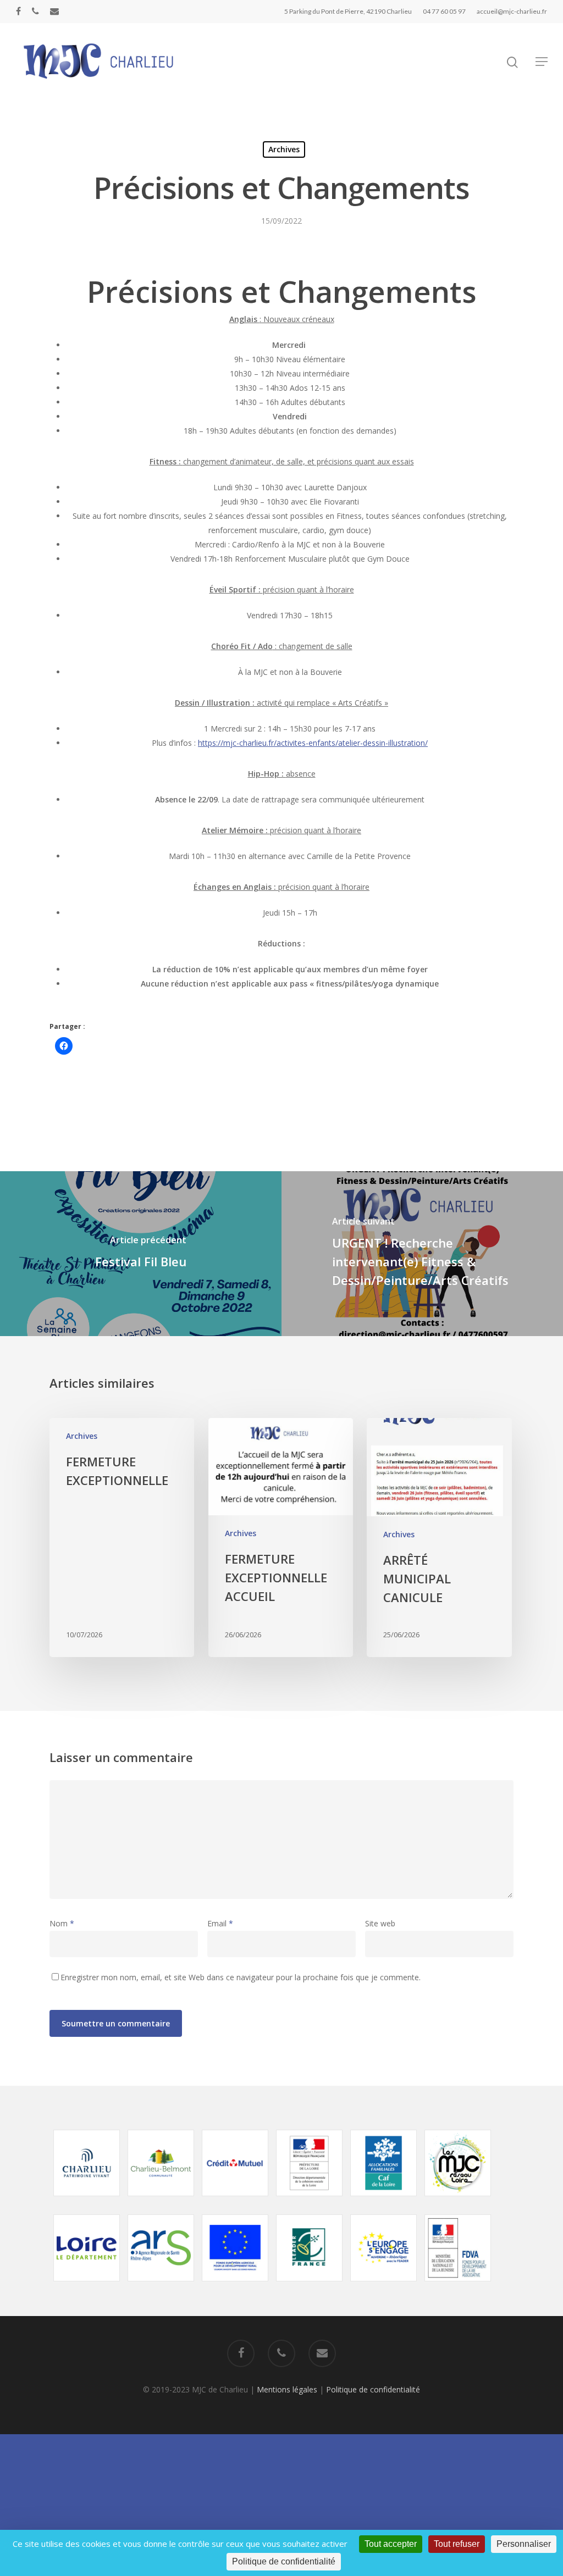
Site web (380, 1923)
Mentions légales (287, 2389)
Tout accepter (391, 2544)
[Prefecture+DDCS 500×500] (310, 2201)
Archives (284, 149)
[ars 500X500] (161, 2287)
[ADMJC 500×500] (458, 2201)
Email (220, 1923)
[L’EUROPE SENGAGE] (384, 2287)
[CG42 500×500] (87, 2287)
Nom (62, 1923)
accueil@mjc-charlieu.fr (512, 11)
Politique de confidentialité (373, 2389)
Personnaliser (524, 2544)
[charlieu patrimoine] (87, 2201)
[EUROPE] (235, 2287)
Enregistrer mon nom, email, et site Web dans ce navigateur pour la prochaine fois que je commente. (241, 1977)
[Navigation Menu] (542, 62)
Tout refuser (457, 2544)
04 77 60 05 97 (444, 11)
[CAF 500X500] (384, 2201)
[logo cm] (235, 2201)
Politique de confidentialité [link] (284, 2561)
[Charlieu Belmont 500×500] (161, 2201)
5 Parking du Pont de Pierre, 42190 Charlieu (348, 11)
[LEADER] (310, 2287)
